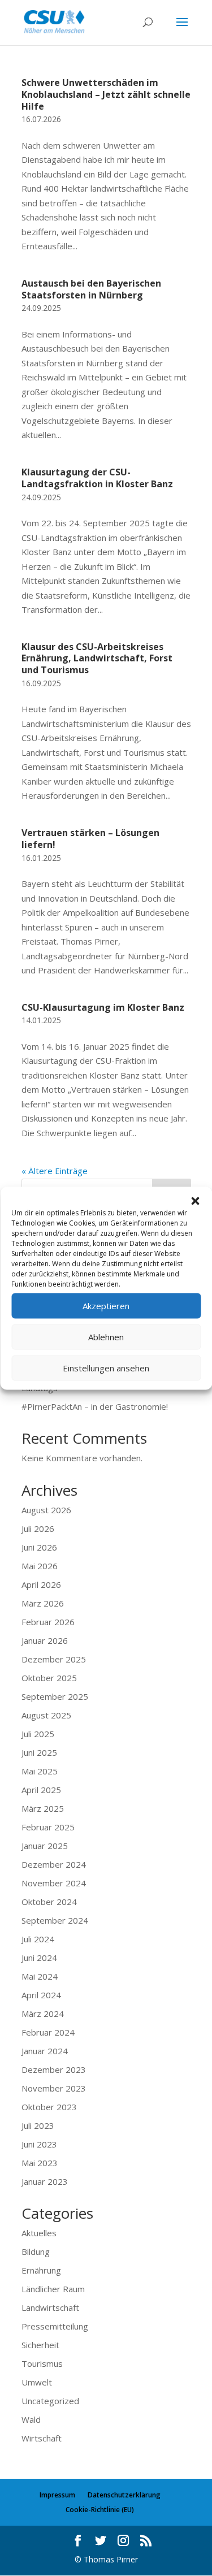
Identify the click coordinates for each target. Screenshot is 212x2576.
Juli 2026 (38, 1529)
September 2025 (55, 1696)
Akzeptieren (106, 1306)
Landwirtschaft (50, 2307)
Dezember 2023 (54, 2070)
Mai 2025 (40, 1771)
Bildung (36, 2252)
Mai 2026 (40, 1566)
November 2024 (54, 1883)
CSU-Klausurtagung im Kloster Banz (103, 1007)
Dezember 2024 (54, 1864)
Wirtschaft (42, 2438)
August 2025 (46, 1715)
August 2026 (46, 1510)
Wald (31, 2419)
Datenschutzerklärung (124, 2495)
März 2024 (43, 2014)
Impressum (57, 2495)
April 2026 (41, 1584)
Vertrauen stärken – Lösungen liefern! (90, 839)
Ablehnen (106, 1337)
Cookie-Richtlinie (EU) (100, 2510)
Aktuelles (39, 2233)
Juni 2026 (39, 1547)
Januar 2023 (45, 2181)
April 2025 (41, 1790)
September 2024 (55, 1920)
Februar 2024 (48, 2032)
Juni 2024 (39, 1958)
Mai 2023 (40, 2163)
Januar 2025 (45, 1846)
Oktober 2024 (49, 1902)
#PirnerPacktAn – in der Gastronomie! (95, 1406)
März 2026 (43, 1603)
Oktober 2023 (49, 2107)
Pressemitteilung (55, 2326)
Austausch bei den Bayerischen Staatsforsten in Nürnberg (91, 289)
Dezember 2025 (54, 1659)
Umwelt (37, 2382)
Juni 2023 (39, 2144)
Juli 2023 (38, 2125)
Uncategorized (50, 2401)
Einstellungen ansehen (106, 1368)
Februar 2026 (48, 1622)
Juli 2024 (38, 1939)
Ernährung (41, 2270)
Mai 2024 (40, 1976)
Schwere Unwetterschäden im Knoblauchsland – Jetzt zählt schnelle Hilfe (106, 94)
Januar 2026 (45, 1640)
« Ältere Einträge (55, 1171)
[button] (195, 1201)
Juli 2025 (38, 1734)
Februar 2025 (48, 1827)
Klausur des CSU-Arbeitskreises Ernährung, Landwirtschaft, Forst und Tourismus (97, 659)
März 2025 (43, 1808)
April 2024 (41, 1995)
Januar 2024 (45, 2051)
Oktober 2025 (49, 1678)
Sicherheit (40, 2345)
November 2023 (54, 2088)
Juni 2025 (39, 1752)
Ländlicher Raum (53, 2289)
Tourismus (42, 2363)
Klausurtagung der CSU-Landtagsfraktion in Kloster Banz (97, 478)
